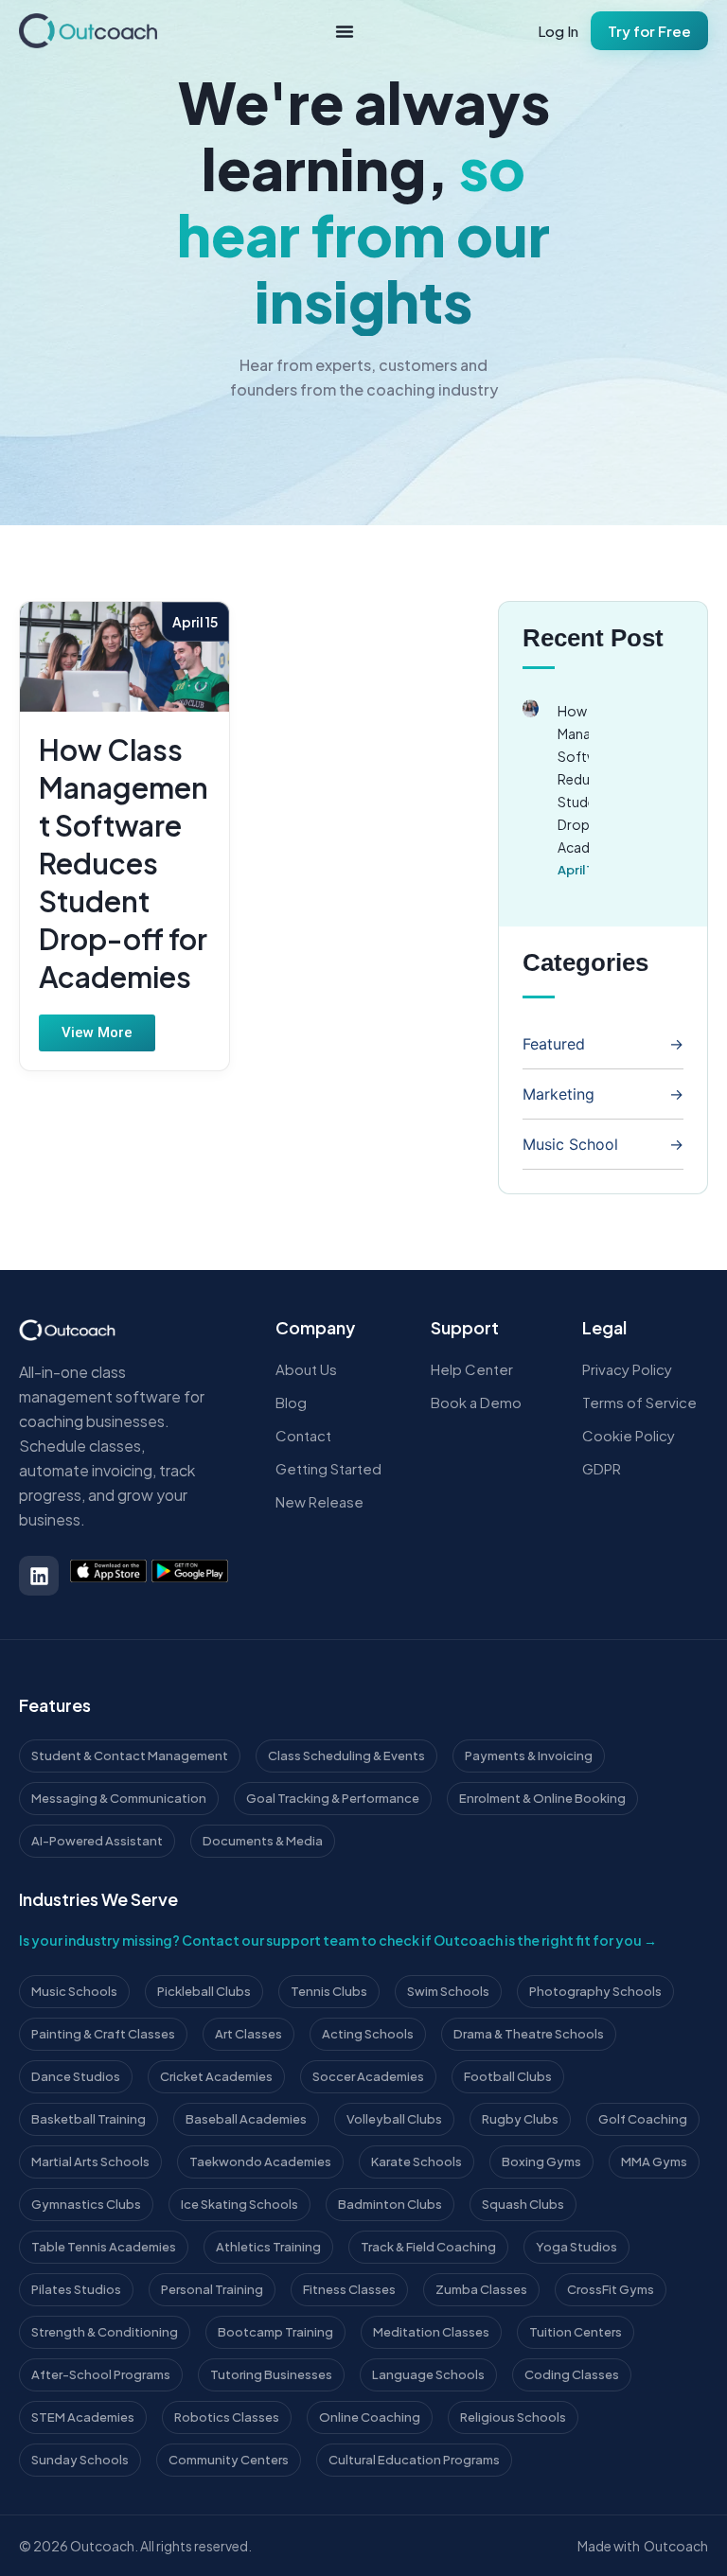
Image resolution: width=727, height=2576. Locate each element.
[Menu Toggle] (345, 31)
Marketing (559, 1094)
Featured (554, 1044)
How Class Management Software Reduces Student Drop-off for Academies (124, 863)
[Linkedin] (39, 1576)
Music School (570, 1144)
